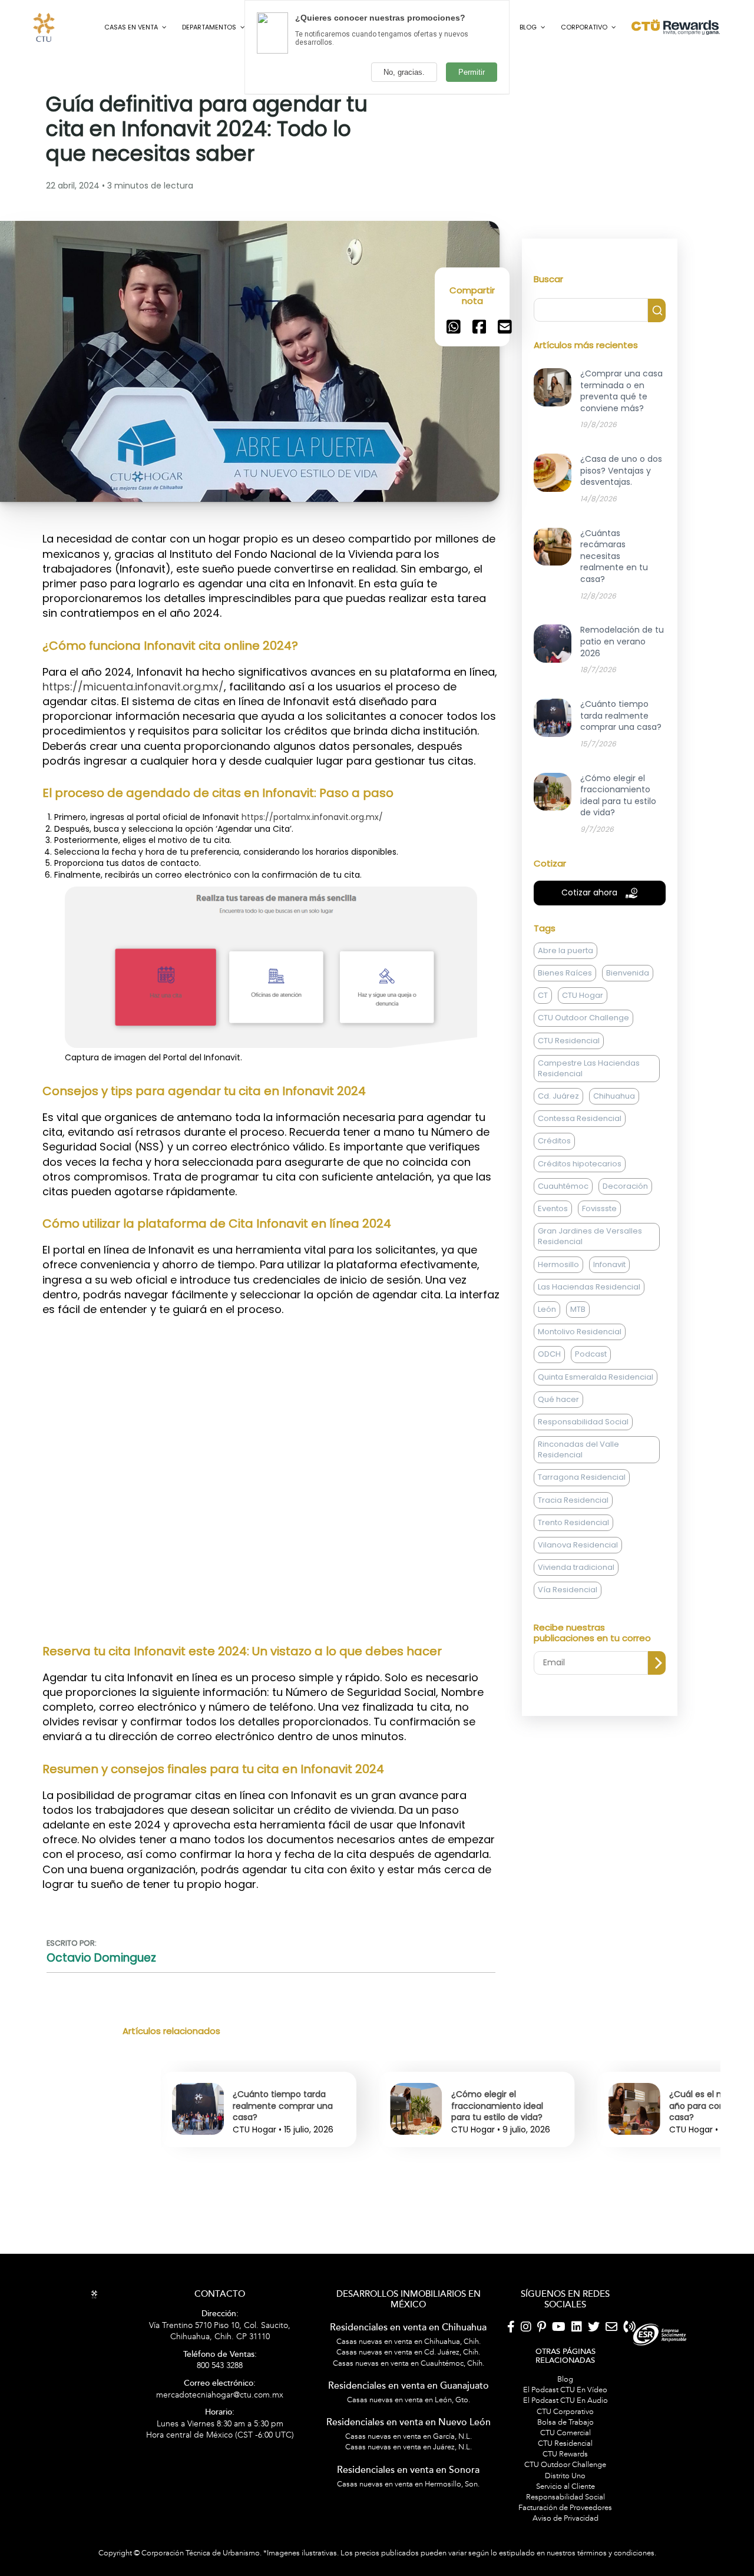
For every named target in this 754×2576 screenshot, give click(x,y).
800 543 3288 (220, 2406)
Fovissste (599, 1254)
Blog (565, 2425)
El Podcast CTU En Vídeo (565, 2436)
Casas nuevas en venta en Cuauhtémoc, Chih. (409, 2409)
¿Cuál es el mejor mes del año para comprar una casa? (505, 2152)
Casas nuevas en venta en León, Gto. (409, 2445)
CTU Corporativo (565, 2457)
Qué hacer (558, 1445)
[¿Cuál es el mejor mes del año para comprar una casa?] (416, 2174)
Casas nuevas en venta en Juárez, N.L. (409, 2493)
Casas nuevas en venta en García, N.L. (409, 2482)
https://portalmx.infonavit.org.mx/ (312, 862)
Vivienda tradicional (576, 1613)
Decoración (625, 1231)
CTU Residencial (569, 1086)
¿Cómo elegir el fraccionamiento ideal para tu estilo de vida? (279, 2152)
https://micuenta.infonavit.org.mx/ (133, 732)
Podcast (591, 1400)
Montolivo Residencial (580, 1378)
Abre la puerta (565, 996)
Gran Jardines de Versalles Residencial (590, 1282)
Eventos (553, 1254)
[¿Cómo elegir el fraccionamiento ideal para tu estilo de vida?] (198, 2174)
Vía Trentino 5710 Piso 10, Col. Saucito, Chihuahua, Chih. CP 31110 (220, 2372)
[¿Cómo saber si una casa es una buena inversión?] (634, 2174)
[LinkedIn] (577, 2373)
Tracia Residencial (573, 1545)
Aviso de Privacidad (565, 2564)
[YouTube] (559, 2373)
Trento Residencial (573, 1568)
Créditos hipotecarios (580, 1209)
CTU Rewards (565, 2500)
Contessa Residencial (580, 1164)
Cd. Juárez (558, 1142)
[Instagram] (526, 2373)
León (547, 1355)
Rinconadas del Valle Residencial (578, 1495)
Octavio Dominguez (101, 2004)
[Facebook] (511, 2373)
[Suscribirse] (657, 1709)
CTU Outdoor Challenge (583, 1064)
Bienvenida (628, 1019)
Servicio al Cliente (565, 2532)
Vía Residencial (568, 1636)
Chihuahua (614, 1142)
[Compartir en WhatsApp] (454, 372)
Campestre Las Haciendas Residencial (589, 1114)
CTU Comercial (565, 2478)
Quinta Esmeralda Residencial (596, 1422)
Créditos (554, 1187)
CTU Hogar (583, 1041)
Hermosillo (558, 1310)
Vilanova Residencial (578, 1591)
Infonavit (609, 1310)
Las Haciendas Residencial (589, 1332)
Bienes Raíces (565, 1019)
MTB (578, 1355)
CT (543, 1041)
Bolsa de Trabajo (565, 2468)
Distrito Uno (565, 2521)
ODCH (549, 1400)
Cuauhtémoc (563, 1231)
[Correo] (611, 2373)
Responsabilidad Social (583, 1467)
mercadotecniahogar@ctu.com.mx (220, 2435)
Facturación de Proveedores (565, 2554)
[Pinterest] (542, 2373)
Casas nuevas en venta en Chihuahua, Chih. (409, 2387)
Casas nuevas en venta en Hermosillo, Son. (408, 2529)
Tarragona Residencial (582, 1523)
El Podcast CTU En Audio (565, 2446)
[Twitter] (594, 2373)
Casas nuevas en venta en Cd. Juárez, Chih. (408, 2398)
